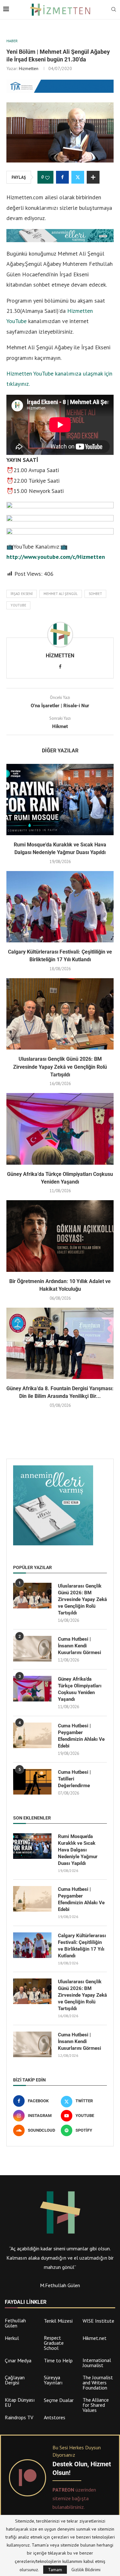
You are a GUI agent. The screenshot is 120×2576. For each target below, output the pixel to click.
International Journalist (97, 2363)
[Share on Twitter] (78, 177)
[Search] (114, 10)
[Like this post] (47, 178)
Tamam (55, 2570)
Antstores (55, 2417)
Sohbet (95, 594)
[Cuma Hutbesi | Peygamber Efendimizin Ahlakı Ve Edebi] (32, 1735)
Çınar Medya (18, 2360)
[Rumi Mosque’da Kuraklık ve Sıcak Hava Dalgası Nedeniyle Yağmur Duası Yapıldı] (60, 800)
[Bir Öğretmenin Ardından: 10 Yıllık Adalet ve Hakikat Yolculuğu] (60, 1236)
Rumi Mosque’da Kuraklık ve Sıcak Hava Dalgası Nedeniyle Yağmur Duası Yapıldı (78, 1850)
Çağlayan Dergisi (15, 2380)
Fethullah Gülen (15, 2323)
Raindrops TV (19, 2417)
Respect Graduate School (54, 2343)
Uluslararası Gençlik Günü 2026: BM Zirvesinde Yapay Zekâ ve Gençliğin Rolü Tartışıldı (60, 1067)
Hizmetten (29, 68)
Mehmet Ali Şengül (61, 594)
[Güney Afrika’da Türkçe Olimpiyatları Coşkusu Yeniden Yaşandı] (60, 1129)
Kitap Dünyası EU (20, 2402)
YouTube (18, 605)
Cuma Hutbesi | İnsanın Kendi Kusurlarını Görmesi (80, 1646)
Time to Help (58, 2360)
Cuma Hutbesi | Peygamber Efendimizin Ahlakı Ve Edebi (81, 1736)
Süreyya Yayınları (53, 2380)
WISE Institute (98, 2321)
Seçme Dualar (59, 2400)
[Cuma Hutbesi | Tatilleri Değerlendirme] (32, 1782)
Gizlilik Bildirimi (86, 2570)
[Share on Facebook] (62, 177)
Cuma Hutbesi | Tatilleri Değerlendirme (74, 1779)
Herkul (12, 2338)
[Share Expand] (93, 177)
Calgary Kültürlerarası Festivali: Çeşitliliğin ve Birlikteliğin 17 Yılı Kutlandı (82, 1946)
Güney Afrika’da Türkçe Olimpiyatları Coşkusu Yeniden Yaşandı (80, 1689)
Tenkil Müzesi (58, 2321)
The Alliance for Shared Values (96, 2405)
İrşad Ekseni (22, 594)
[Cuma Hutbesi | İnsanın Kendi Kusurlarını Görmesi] (32, 1649)
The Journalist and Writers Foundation (98, 2382)
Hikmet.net (95, 2338)
